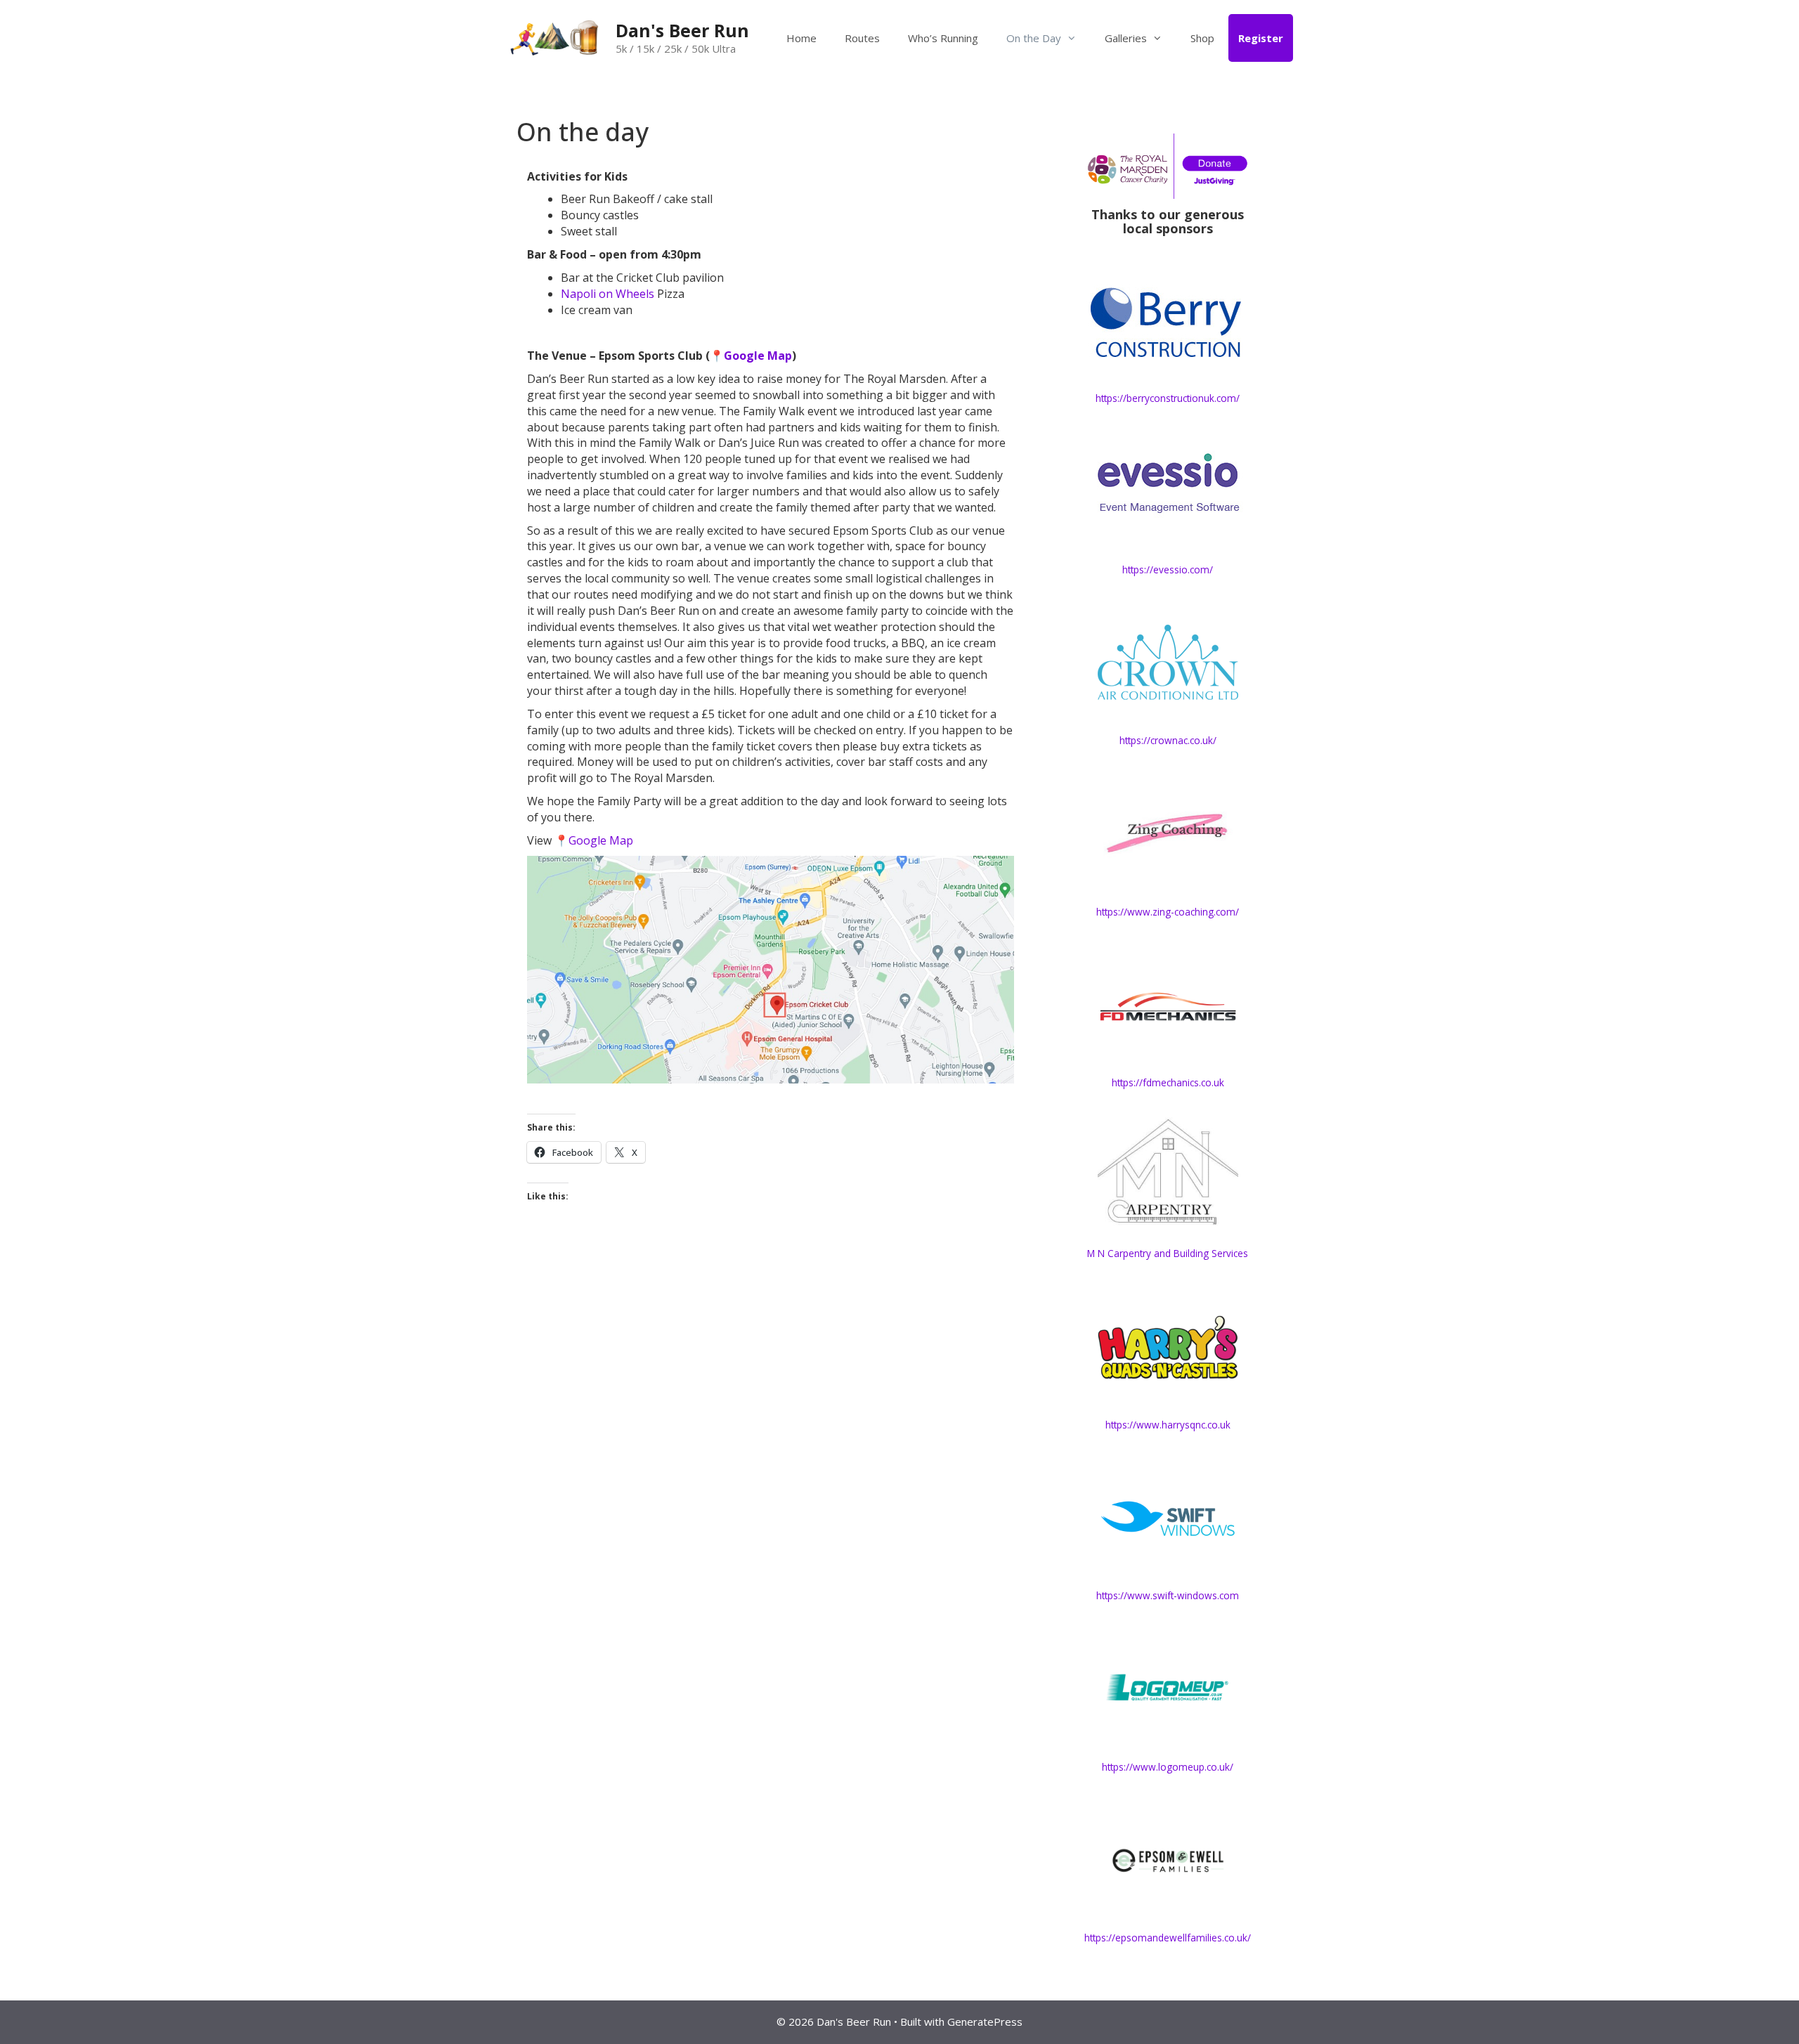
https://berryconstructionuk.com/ (1168, 398)
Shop (1202, 38)
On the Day (1034, 38)
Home (801, 38)
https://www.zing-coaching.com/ (1168, 912)
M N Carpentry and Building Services (1168, 1253)
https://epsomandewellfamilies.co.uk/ (1168, 1938)
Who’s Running (943, 38)
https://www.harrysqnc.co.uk (1168, 1425)
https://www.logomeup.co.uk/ (1168, 1767)
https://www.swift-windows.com (1168, 1595)
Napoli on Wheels (608, 294)
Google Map (758, 356)
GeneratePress (985, 2022)
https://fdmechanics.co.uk (1168, 1082)
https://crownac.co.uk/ (1168, 740)
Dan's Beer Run (682, 30)
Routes (862, 38)
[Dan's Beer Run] (555, 37)
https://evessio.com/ (1168, 569)
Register (1261, 38)
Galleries (1126, 38)
